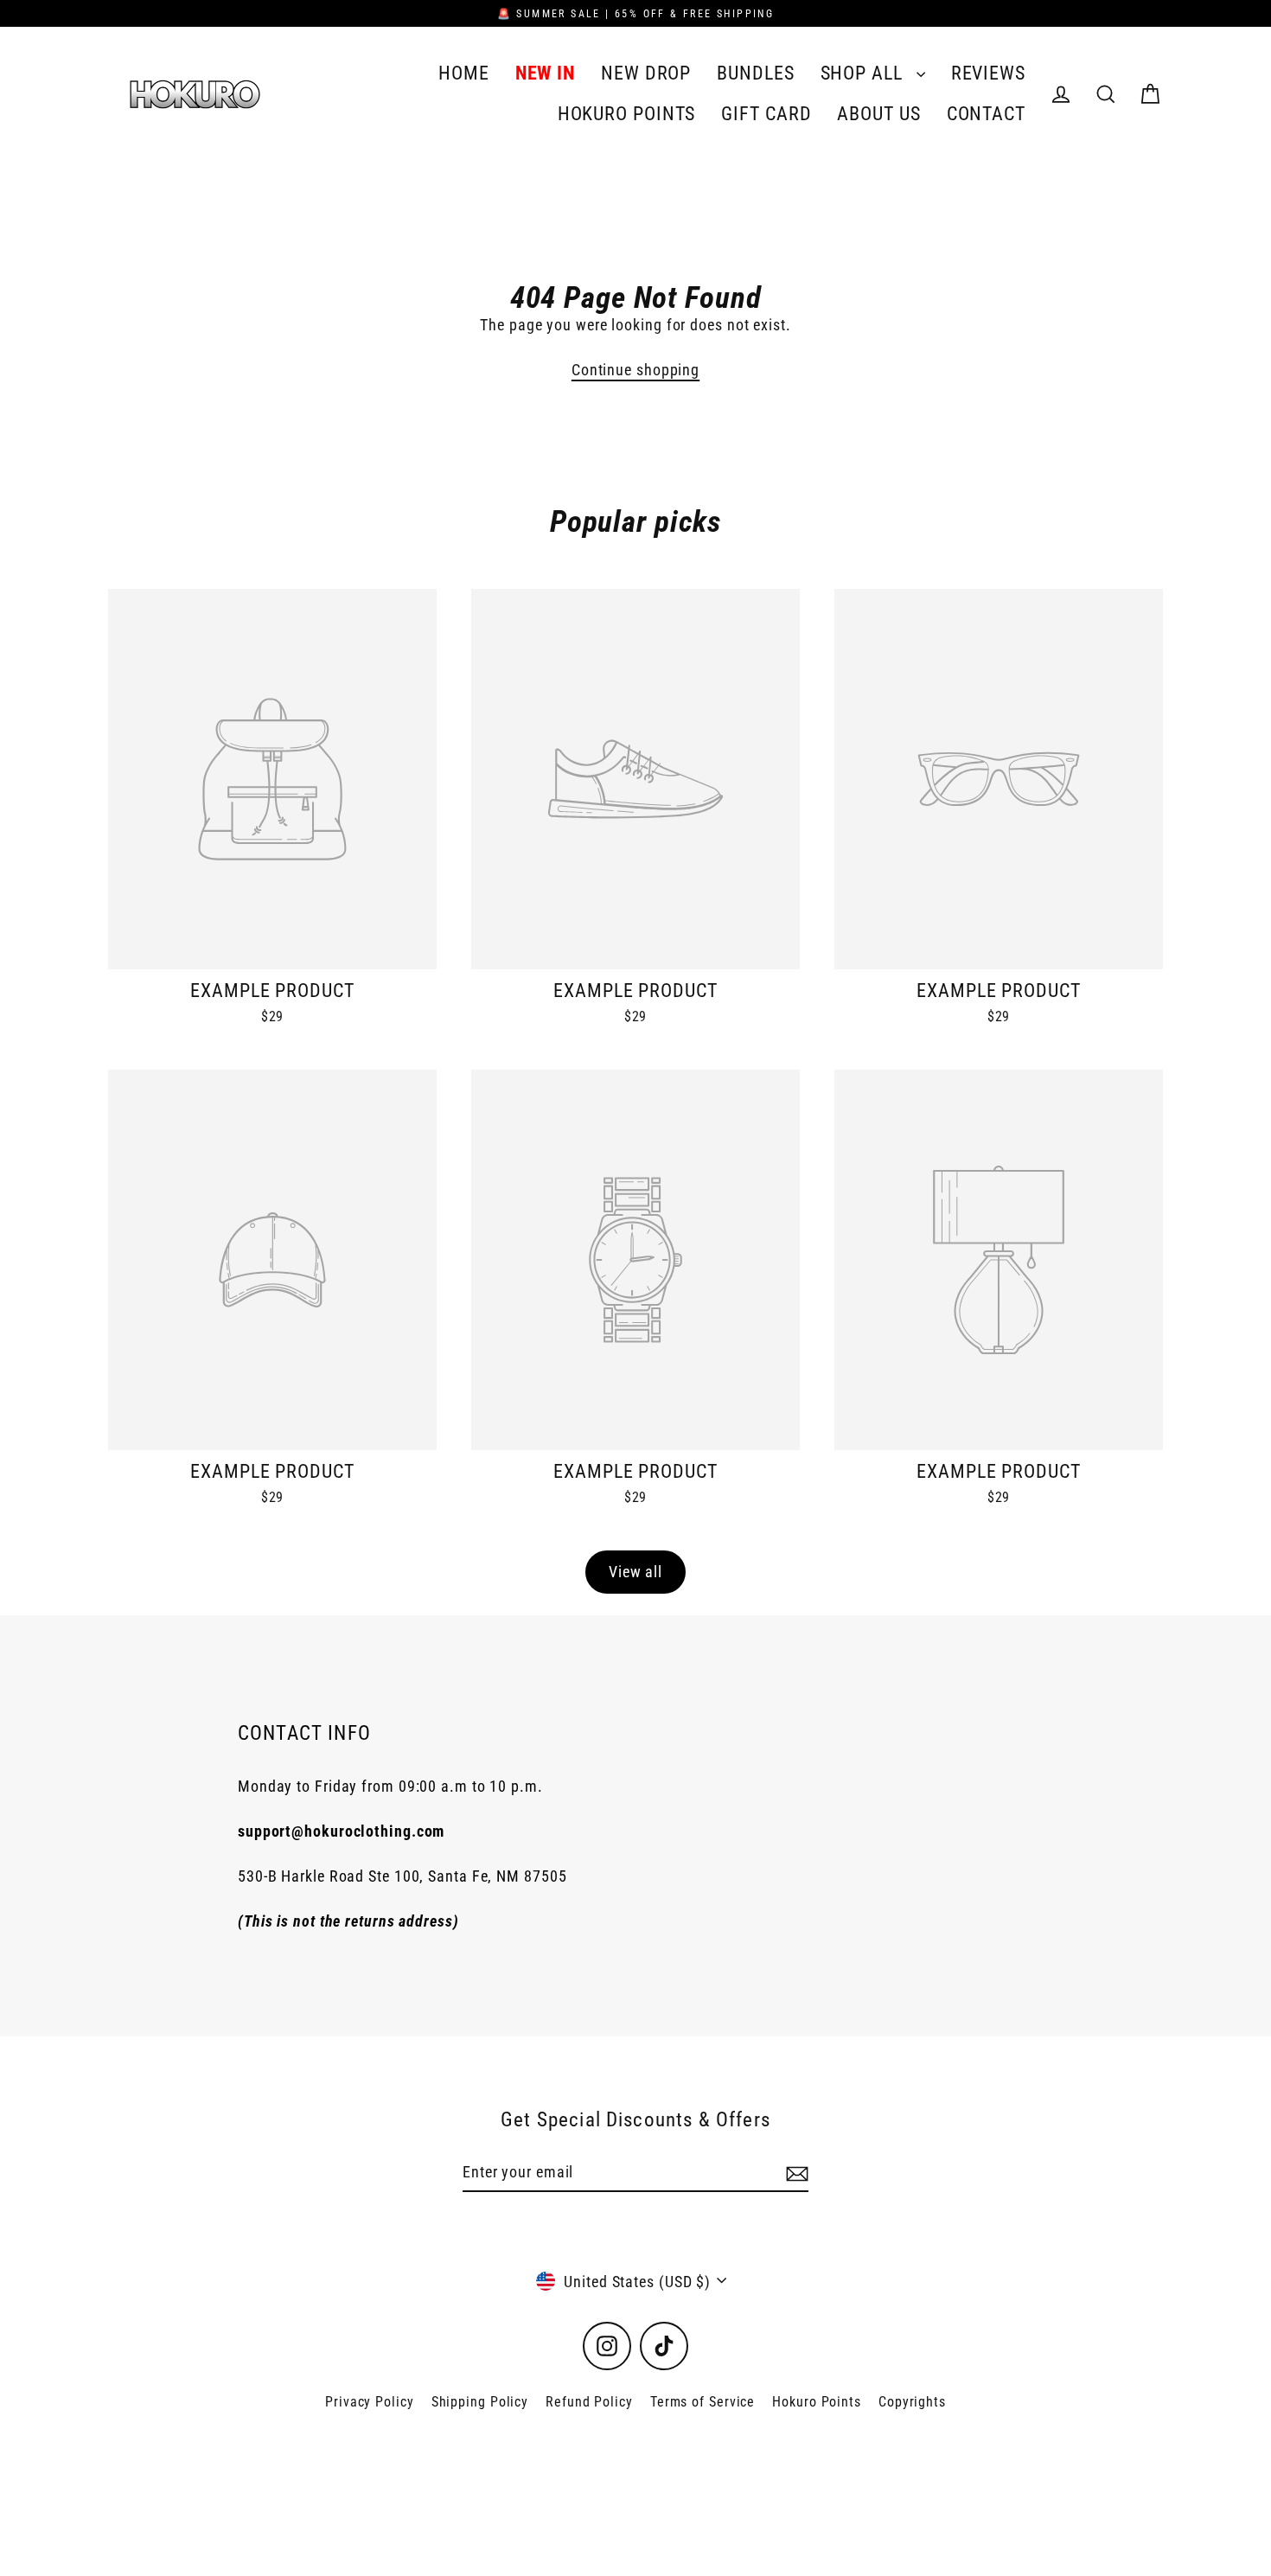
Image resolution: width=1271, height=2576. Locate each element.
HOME (464, 73)
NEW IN (545, 73)
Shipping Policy (480, 2402)
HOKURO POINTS (627, 114)
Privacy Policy (370, 2402)
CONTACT (986, 114)
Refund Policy (589, 2402)
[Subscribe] (795, 2173)
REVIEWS (988, 73)
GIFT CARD (766, 114)
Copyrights (912, 2402)
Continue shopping (635, 370)
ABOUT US (878, 114)
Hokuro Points (817, 2402)
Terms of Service (703, 2402)
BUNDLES (755, 73)
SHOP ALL (864, 73)
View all (635, 1572)
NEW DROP (646, 73)
